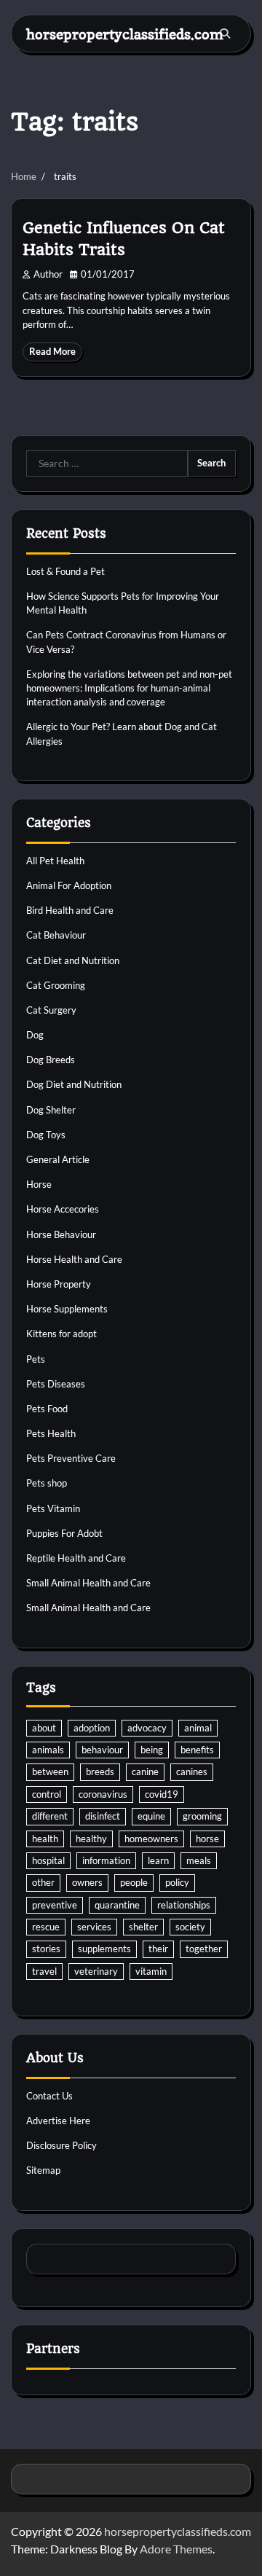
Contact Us (49, 2096)
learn (158, 1860)
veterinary (96, 1971)
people (134, 1882)
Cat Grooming (56, 985)
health (45, 1839)
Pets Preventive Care (71, 1458)
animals (48, 1750)
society (190, 1927)
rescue (46, 1927)
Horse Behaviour (61, 1234)
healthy (91, 1839)
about (44, 1728)
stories (46, 1949)
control (47, 1794)
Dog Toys (46, 1135)
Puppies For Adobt (64, 1533)
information (106, 1860)
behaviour (102, 1750)
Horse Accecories (63, 1209)
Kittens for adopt (61, 1334)
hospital (48, 1860)
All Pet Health (55, 861)
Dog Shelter (51, 1110)
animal (198, 1728)
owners (87, 1882)
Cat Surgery (51, 1010)
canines (192, 1772)
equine (151, 1816)
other (43, 1882)
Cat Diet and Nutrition (73, 960)
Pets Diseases (56, 1384)
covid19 (162, 1794)
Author (48, 274)
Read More (52, 352)
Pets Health (51, 1433)
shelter (143, 1927)
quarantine (117, 1905)
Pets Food (47, 1409)
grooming (202, 1816)
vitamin (151, 1971)
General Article (58, 1159)
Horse (39, 1184)
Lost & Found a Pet (65, 571)
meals (199, 1860)
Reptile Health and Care (76, 1558)
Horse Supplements (67, 1309)
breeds (100, 1772)
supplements (104, 1949)
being (152, 1750)
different (50, 1816)
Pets (36, 1359)
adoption (92, 1728)
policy (177, 1882)
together (204, 1949)
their (158, 1949)
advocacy (147, 1728)
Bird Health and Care (70, 910)
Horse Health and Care (74, 1259)
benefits (197, 1750)
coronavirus (103, 1794)
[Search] (225, 34)
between (50, 1772)
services (94, 1927)
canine (145, 1772)
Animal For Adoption (69, 885)
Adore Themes (176, 2549)
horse (207, 1839)
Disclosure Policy (61, 2145)
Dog (35, 1035)
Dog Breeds (51, 1060)
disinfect (103, 1816)
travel (44, 1971)
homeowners (151, 1839)
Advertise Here (58, 2121)
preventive (55, 1905)
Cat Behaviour (56, 935)
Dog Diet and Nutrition (74, 1084)
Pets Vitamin (53, 1508)
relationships (184, 1905)
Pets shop (47, 1483)
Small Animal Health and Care (88, 1583)
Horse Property (59, 1284)
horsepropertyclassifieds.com (125, 34)
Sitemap (43, 2170)
